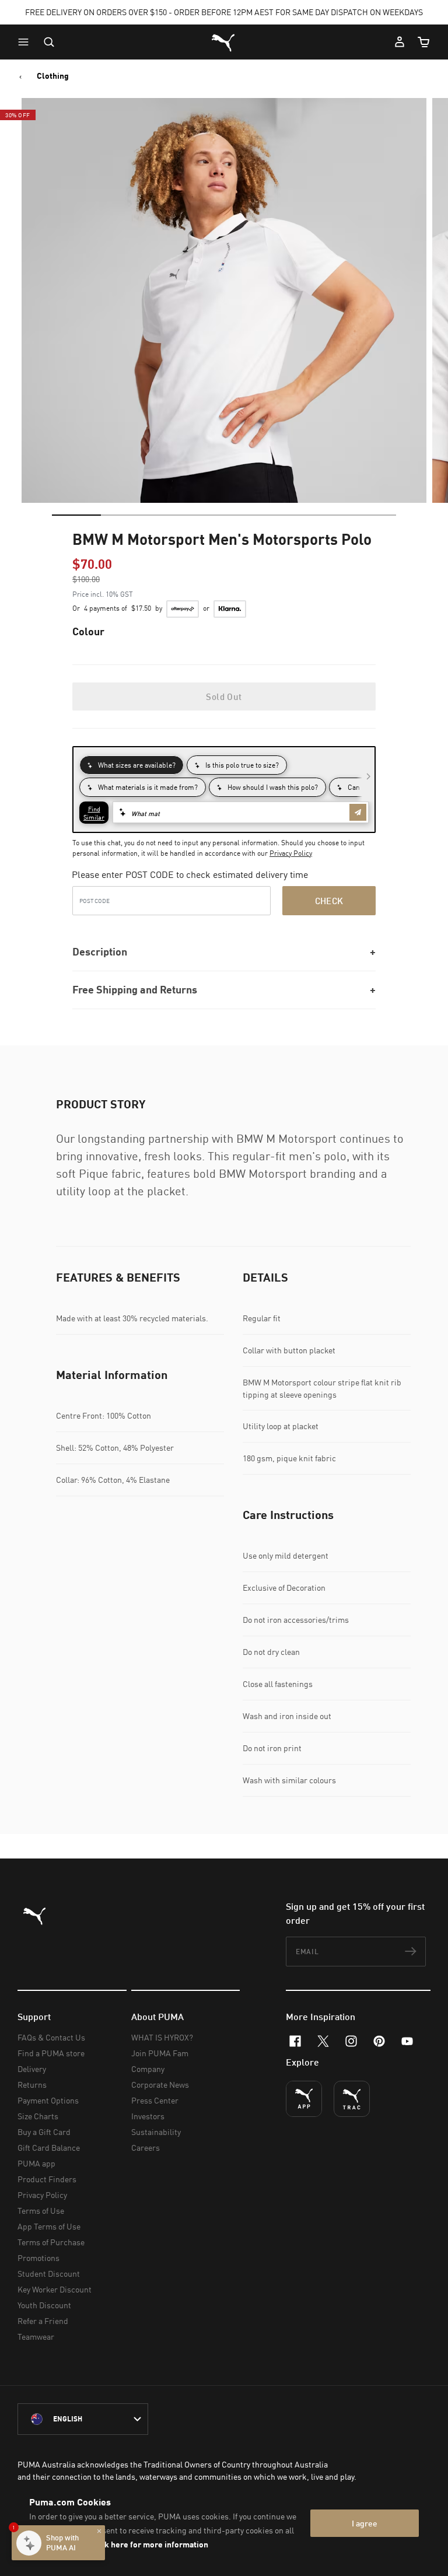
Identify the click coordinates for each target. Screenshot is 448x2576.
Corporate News (160, 2085)
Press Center (155, 2100)
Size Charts (38, 2116)
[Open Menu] (26, 42)
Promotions (38, 2258)
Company (148, 2069)
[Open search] (49, 42)
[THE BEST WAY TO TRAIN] (352, 2099)
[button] (26, 42)
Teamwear (36, 2337)
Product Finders (47, 2179)
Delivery (32, 2069)
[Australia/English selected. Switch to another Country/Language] (83, 2419)
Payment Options (48, 2100)
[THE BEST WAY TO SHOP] (304, 2099)
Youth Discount (44, 2305)
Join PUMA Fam (160, 2053)
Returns (32, 2085)
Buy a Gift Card (44, 2132)
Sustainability (156, 2132)
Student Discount (49, 2274)
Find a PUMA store (51, 2053)
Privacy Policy (291, 853)
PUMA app (36, 2163)
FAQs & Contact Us (51, 2037)
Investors (148, 2116)
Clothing (53, 76)
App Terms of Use (49, 2226)
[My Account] (400, 42)
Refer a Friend (43, 2321)
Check (329, 901)
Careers (146, 2148)
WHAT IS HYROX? (162, 2037)
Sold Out (224, 696)
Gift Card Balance (49, 2148)
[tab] (76, 515)
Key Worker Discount (55, 2289)
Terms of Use (41, 2211)
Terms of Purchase (51, 2242)
